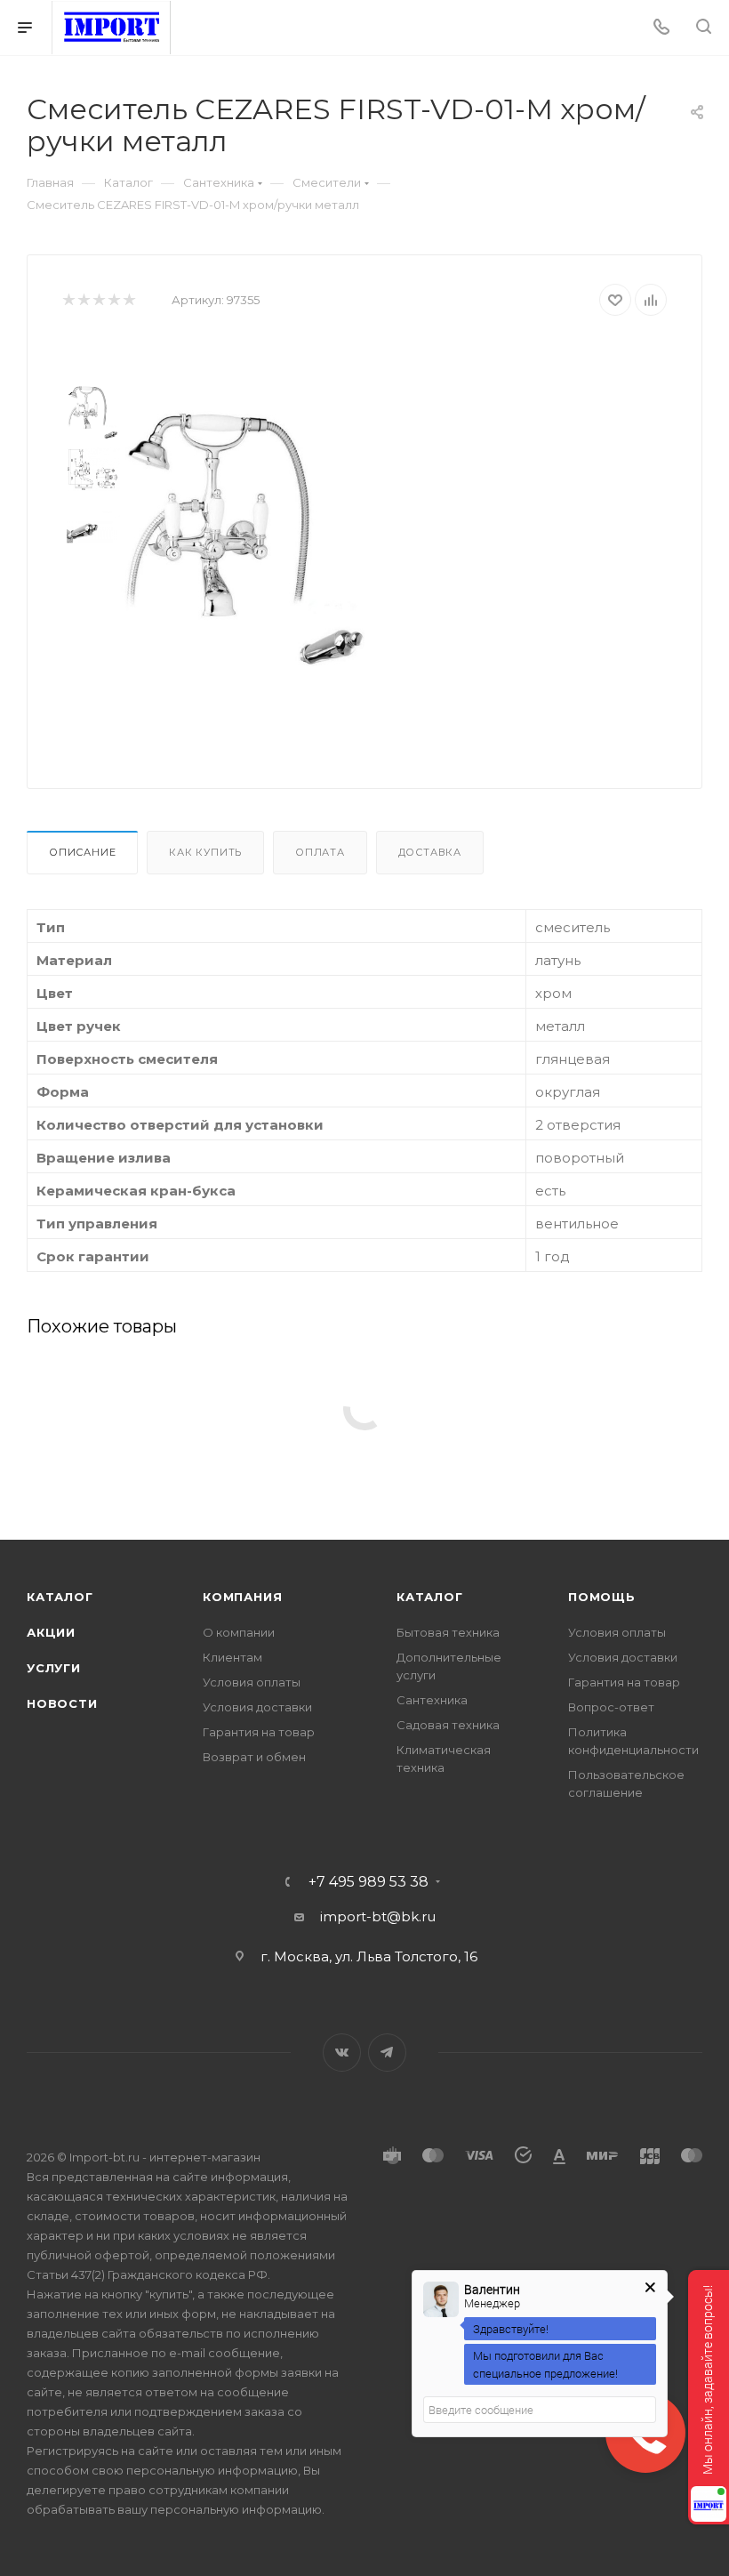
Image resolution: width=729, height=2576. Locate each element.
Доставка (430, 852)
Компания (242, 1597)
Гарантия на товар (259, 1732)
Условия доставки (257, 1707)
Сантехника (432, 1700)
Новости (62, 1703)
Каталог (60, 1597)
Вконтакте (342, 2053)
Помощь (602, 1597)
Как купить (205, 852)
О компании (239, 1632)
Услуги (54, 1668)
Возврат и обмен (254, 1757)
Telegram (387, 2053)
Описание (82, 852)
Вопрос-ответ (611, 1707)
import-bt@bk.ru (378, 1916)
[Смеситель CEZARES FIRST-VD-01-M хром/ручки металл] (243, 538)
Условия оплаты (252, 1682)
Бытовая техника (448, 1632)
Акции (51, 1632)
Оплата (320, 852)
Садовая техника (448, 1725)
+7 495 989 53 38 (369, 1882)
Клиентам (232, 1657)
